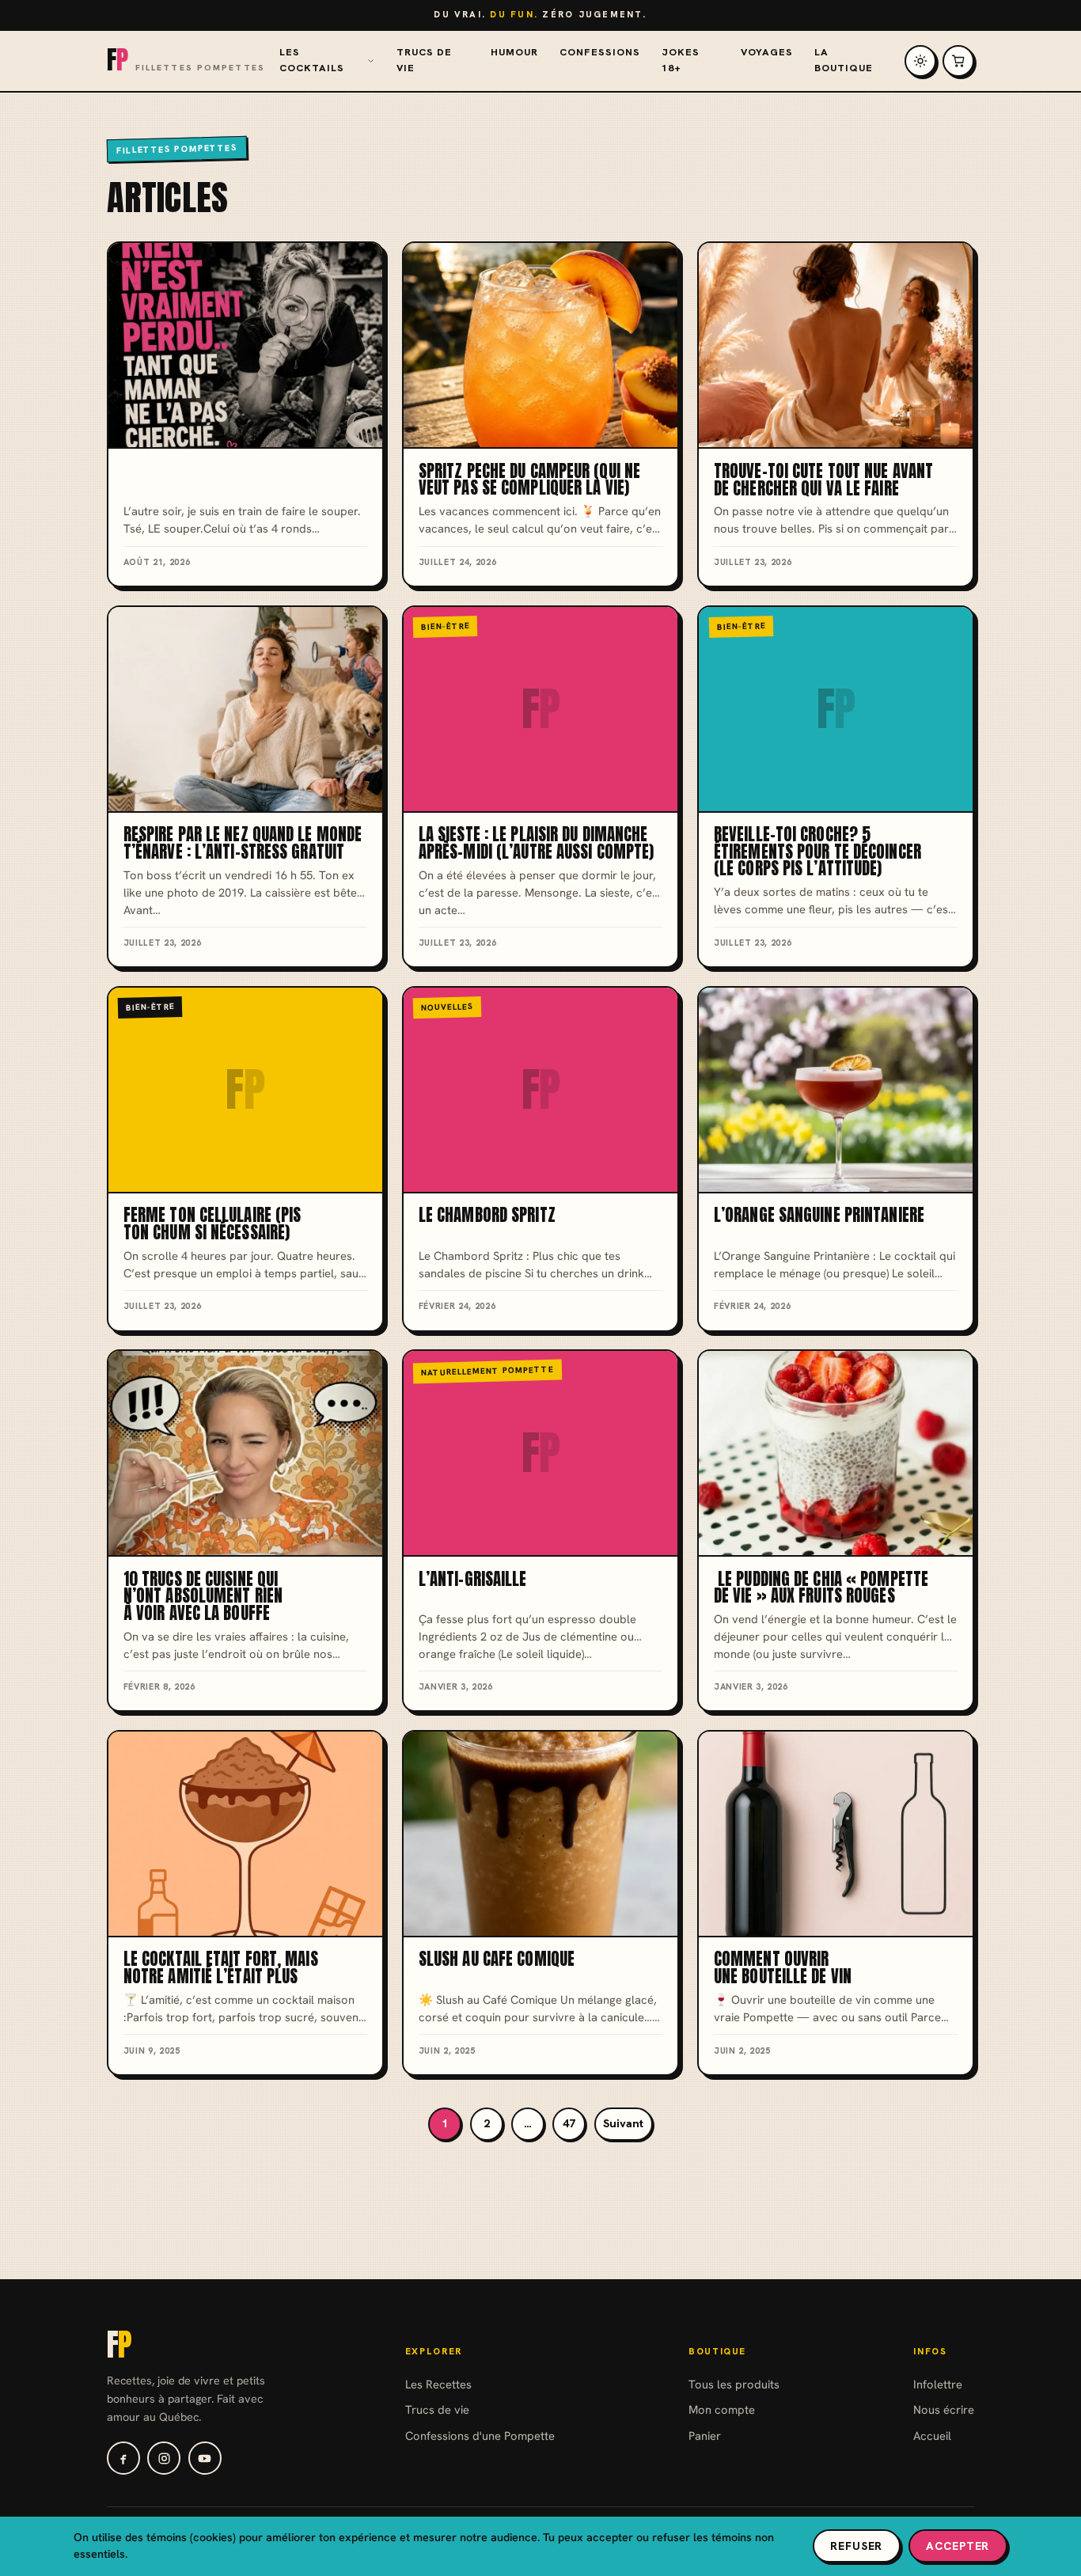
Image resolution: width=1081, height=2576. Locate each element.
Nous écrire (944, 2409)
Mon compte (722, 2409)
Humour (514, 52)
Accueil (932, 2436)
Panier (705, 2436)
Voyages (767, 52)
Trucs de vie (424, 60)
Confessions (600, 52)
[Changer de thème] (920, 61)
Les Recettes (438, 2384)
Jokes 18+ (681, 60)
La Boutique (844, 60)
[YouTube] (205, 2458)
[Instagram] (164, 2458)
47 (569, 2123)
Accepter (958, 2546)
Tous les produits (734, 2384)
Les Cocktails (312, 60)
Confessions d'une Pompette (480, 2436)
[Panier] (958, 61)
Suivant (623, 2123)
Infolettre (938, 2384)
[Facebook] (123, 2458)
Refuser (856, 2546)
